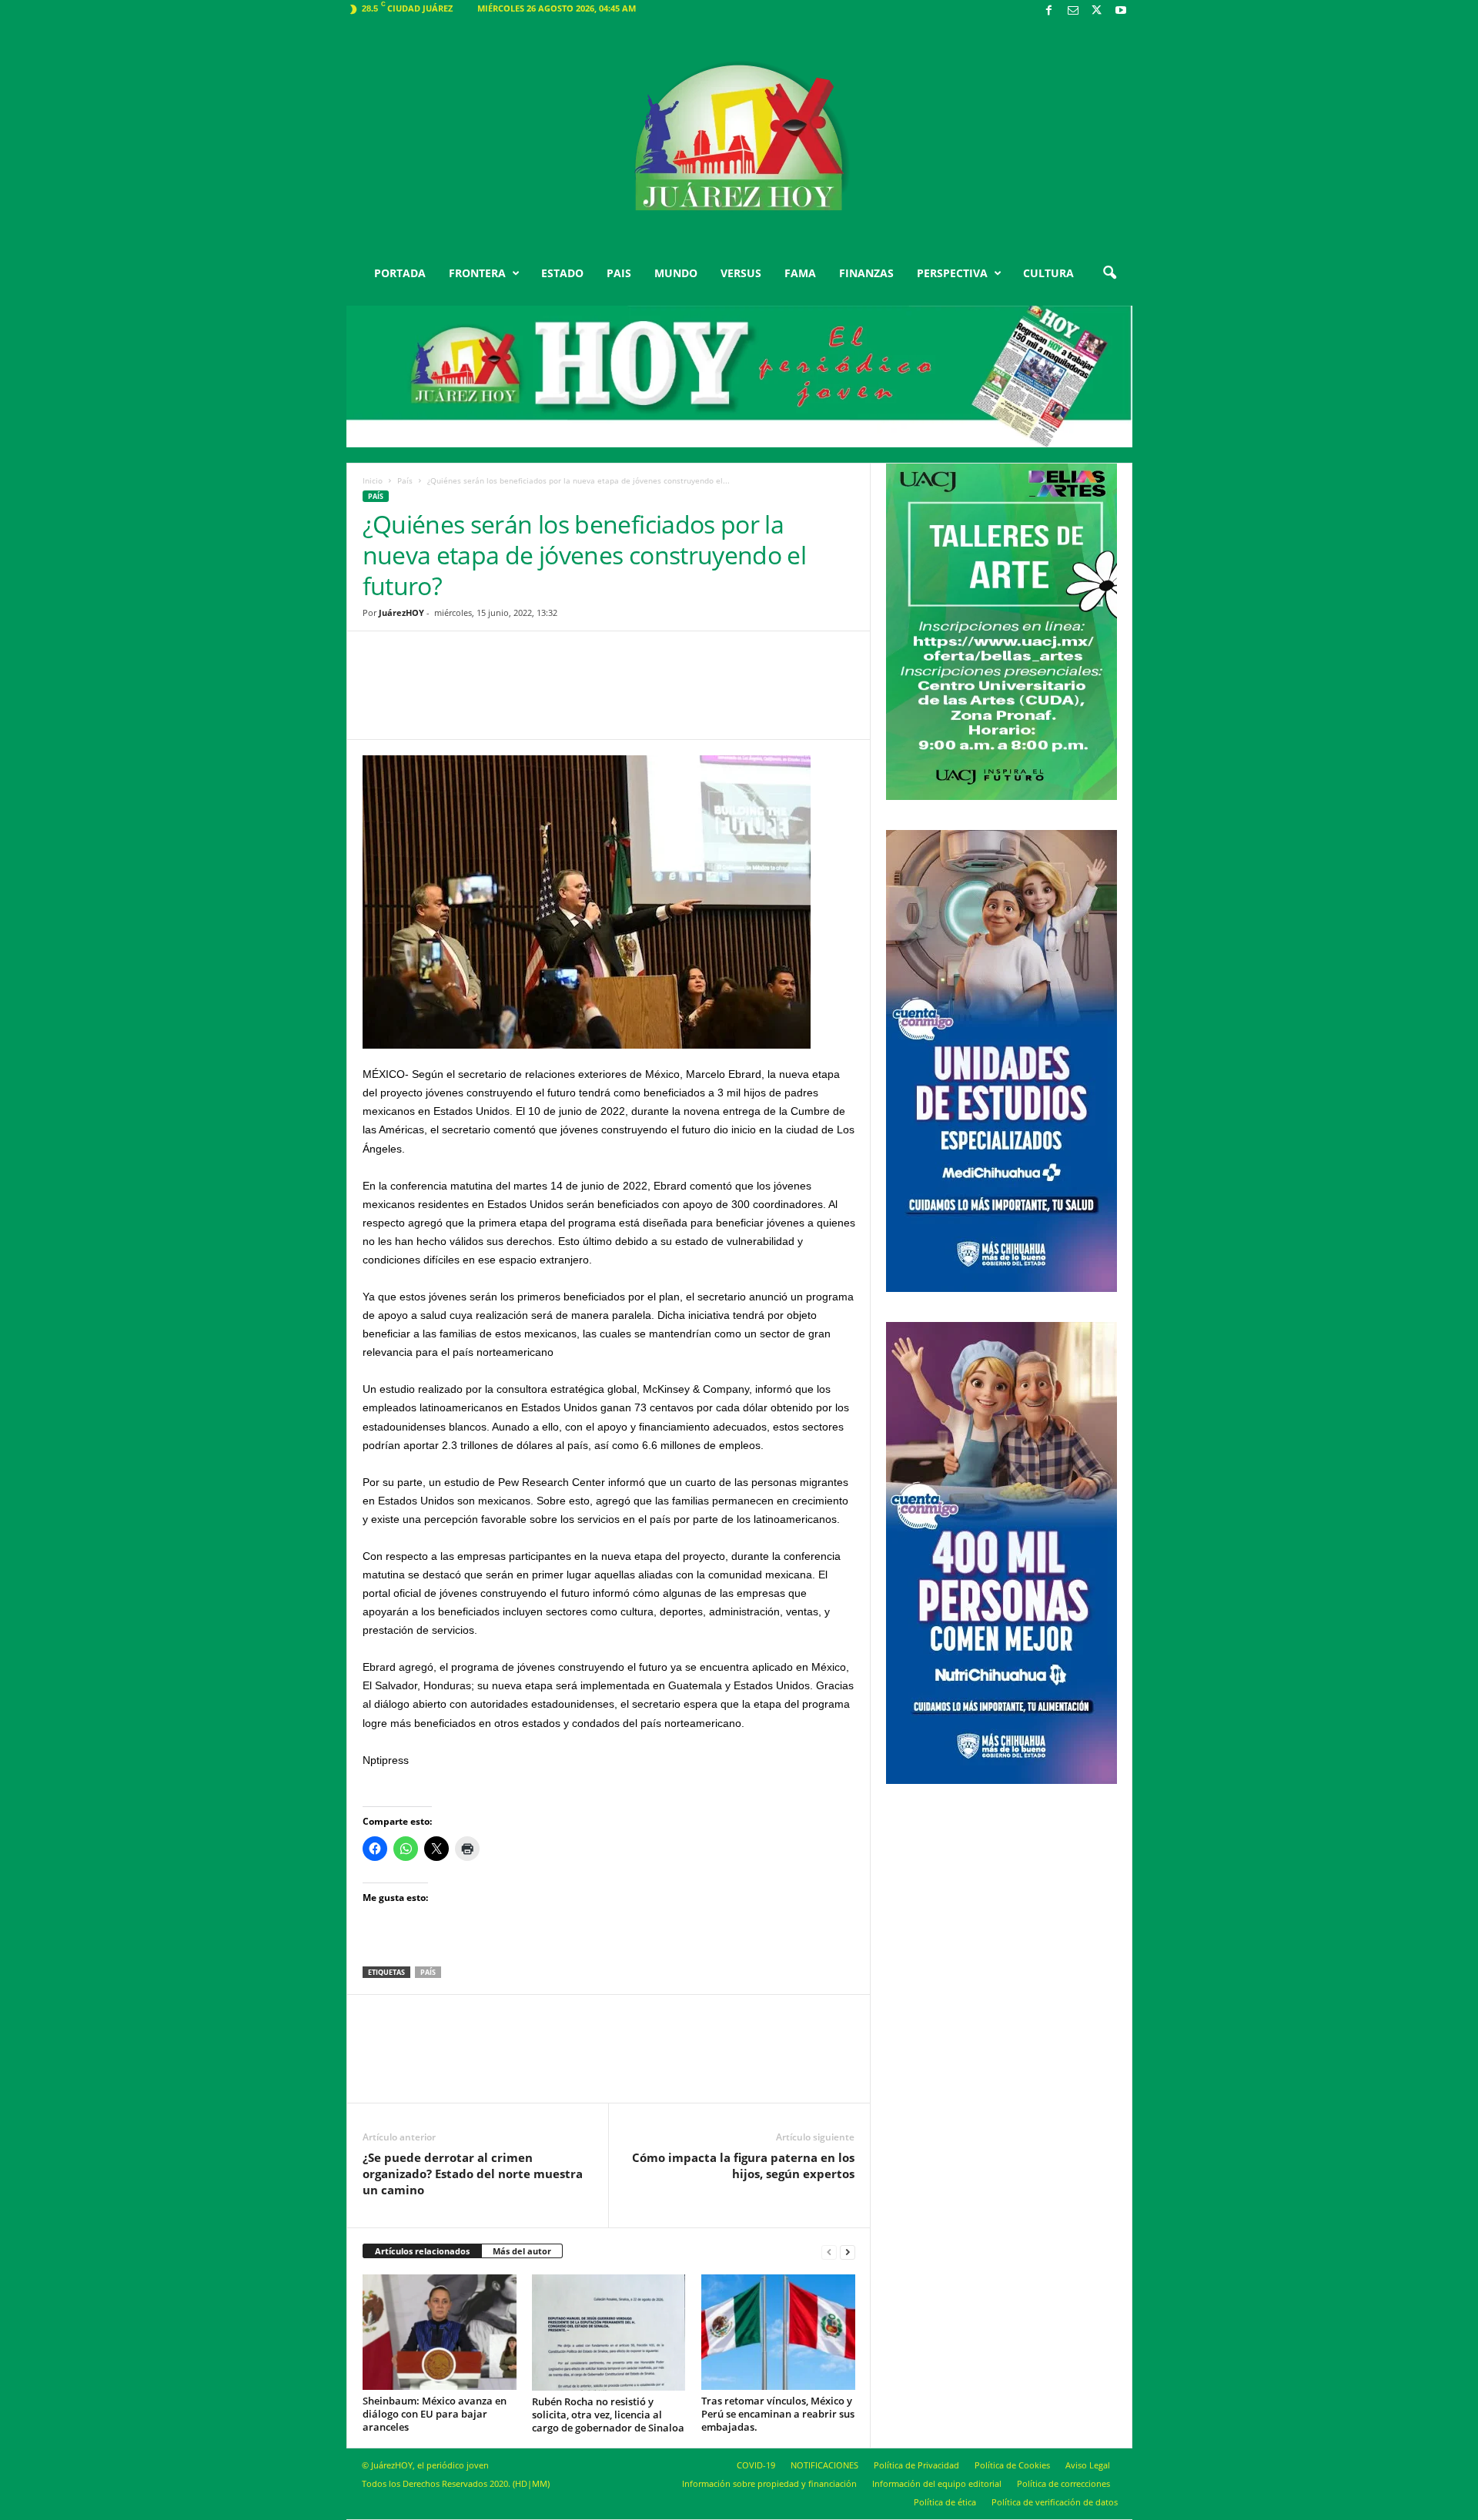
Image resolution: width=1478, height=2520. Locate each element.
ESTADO (562, 273)
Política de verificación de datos (1055, 2502)
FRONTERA (477, 273)
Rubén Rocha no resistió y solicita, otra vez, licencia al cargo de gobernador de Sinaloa (608, 2415)
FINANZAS (866, 273)
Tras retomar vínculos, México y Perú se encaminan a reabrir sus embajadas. (778, 2414)
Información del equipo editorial (937, 2483)
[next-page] (848, 2252)
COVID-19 (756, 2465)
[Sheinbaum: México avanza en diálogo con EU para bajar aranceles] (440, 2332)
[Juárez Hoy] (739, 138)
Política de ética (945, 2502)
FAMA (800, 273)
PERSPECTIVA (952, 273)
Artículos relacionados (422, 2251)
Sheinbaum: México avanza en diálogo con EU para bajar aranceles (435, 2414)
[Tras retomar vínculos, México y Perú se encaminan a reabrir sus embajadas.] (778, 2332)
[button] (1109, 273)
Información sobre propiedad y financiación (769, 2483)
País (405, 480)
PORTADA (400, 273)
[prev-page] (829, 2252)
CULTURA (1048, 273)
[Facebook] (1049, 11)
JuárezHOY (401, 612)
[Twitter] (1097, 11)
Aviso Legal (1088, 2465)
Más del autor (522, 2251)
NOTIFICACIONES (824, 2465)
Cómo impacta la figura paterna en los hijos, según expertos (743, 2165)
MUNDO (676, 273)
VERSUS (741, 273)
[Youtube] (1121, 11)
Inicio (373, 480)
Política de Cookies (1012, 2465)
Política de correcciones (1063, 2483)
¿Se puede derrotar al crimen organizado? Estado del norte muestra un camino (473, 2174)
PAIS (619, 273)
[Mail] (1073, 11)
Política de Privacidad (916, 2465)
